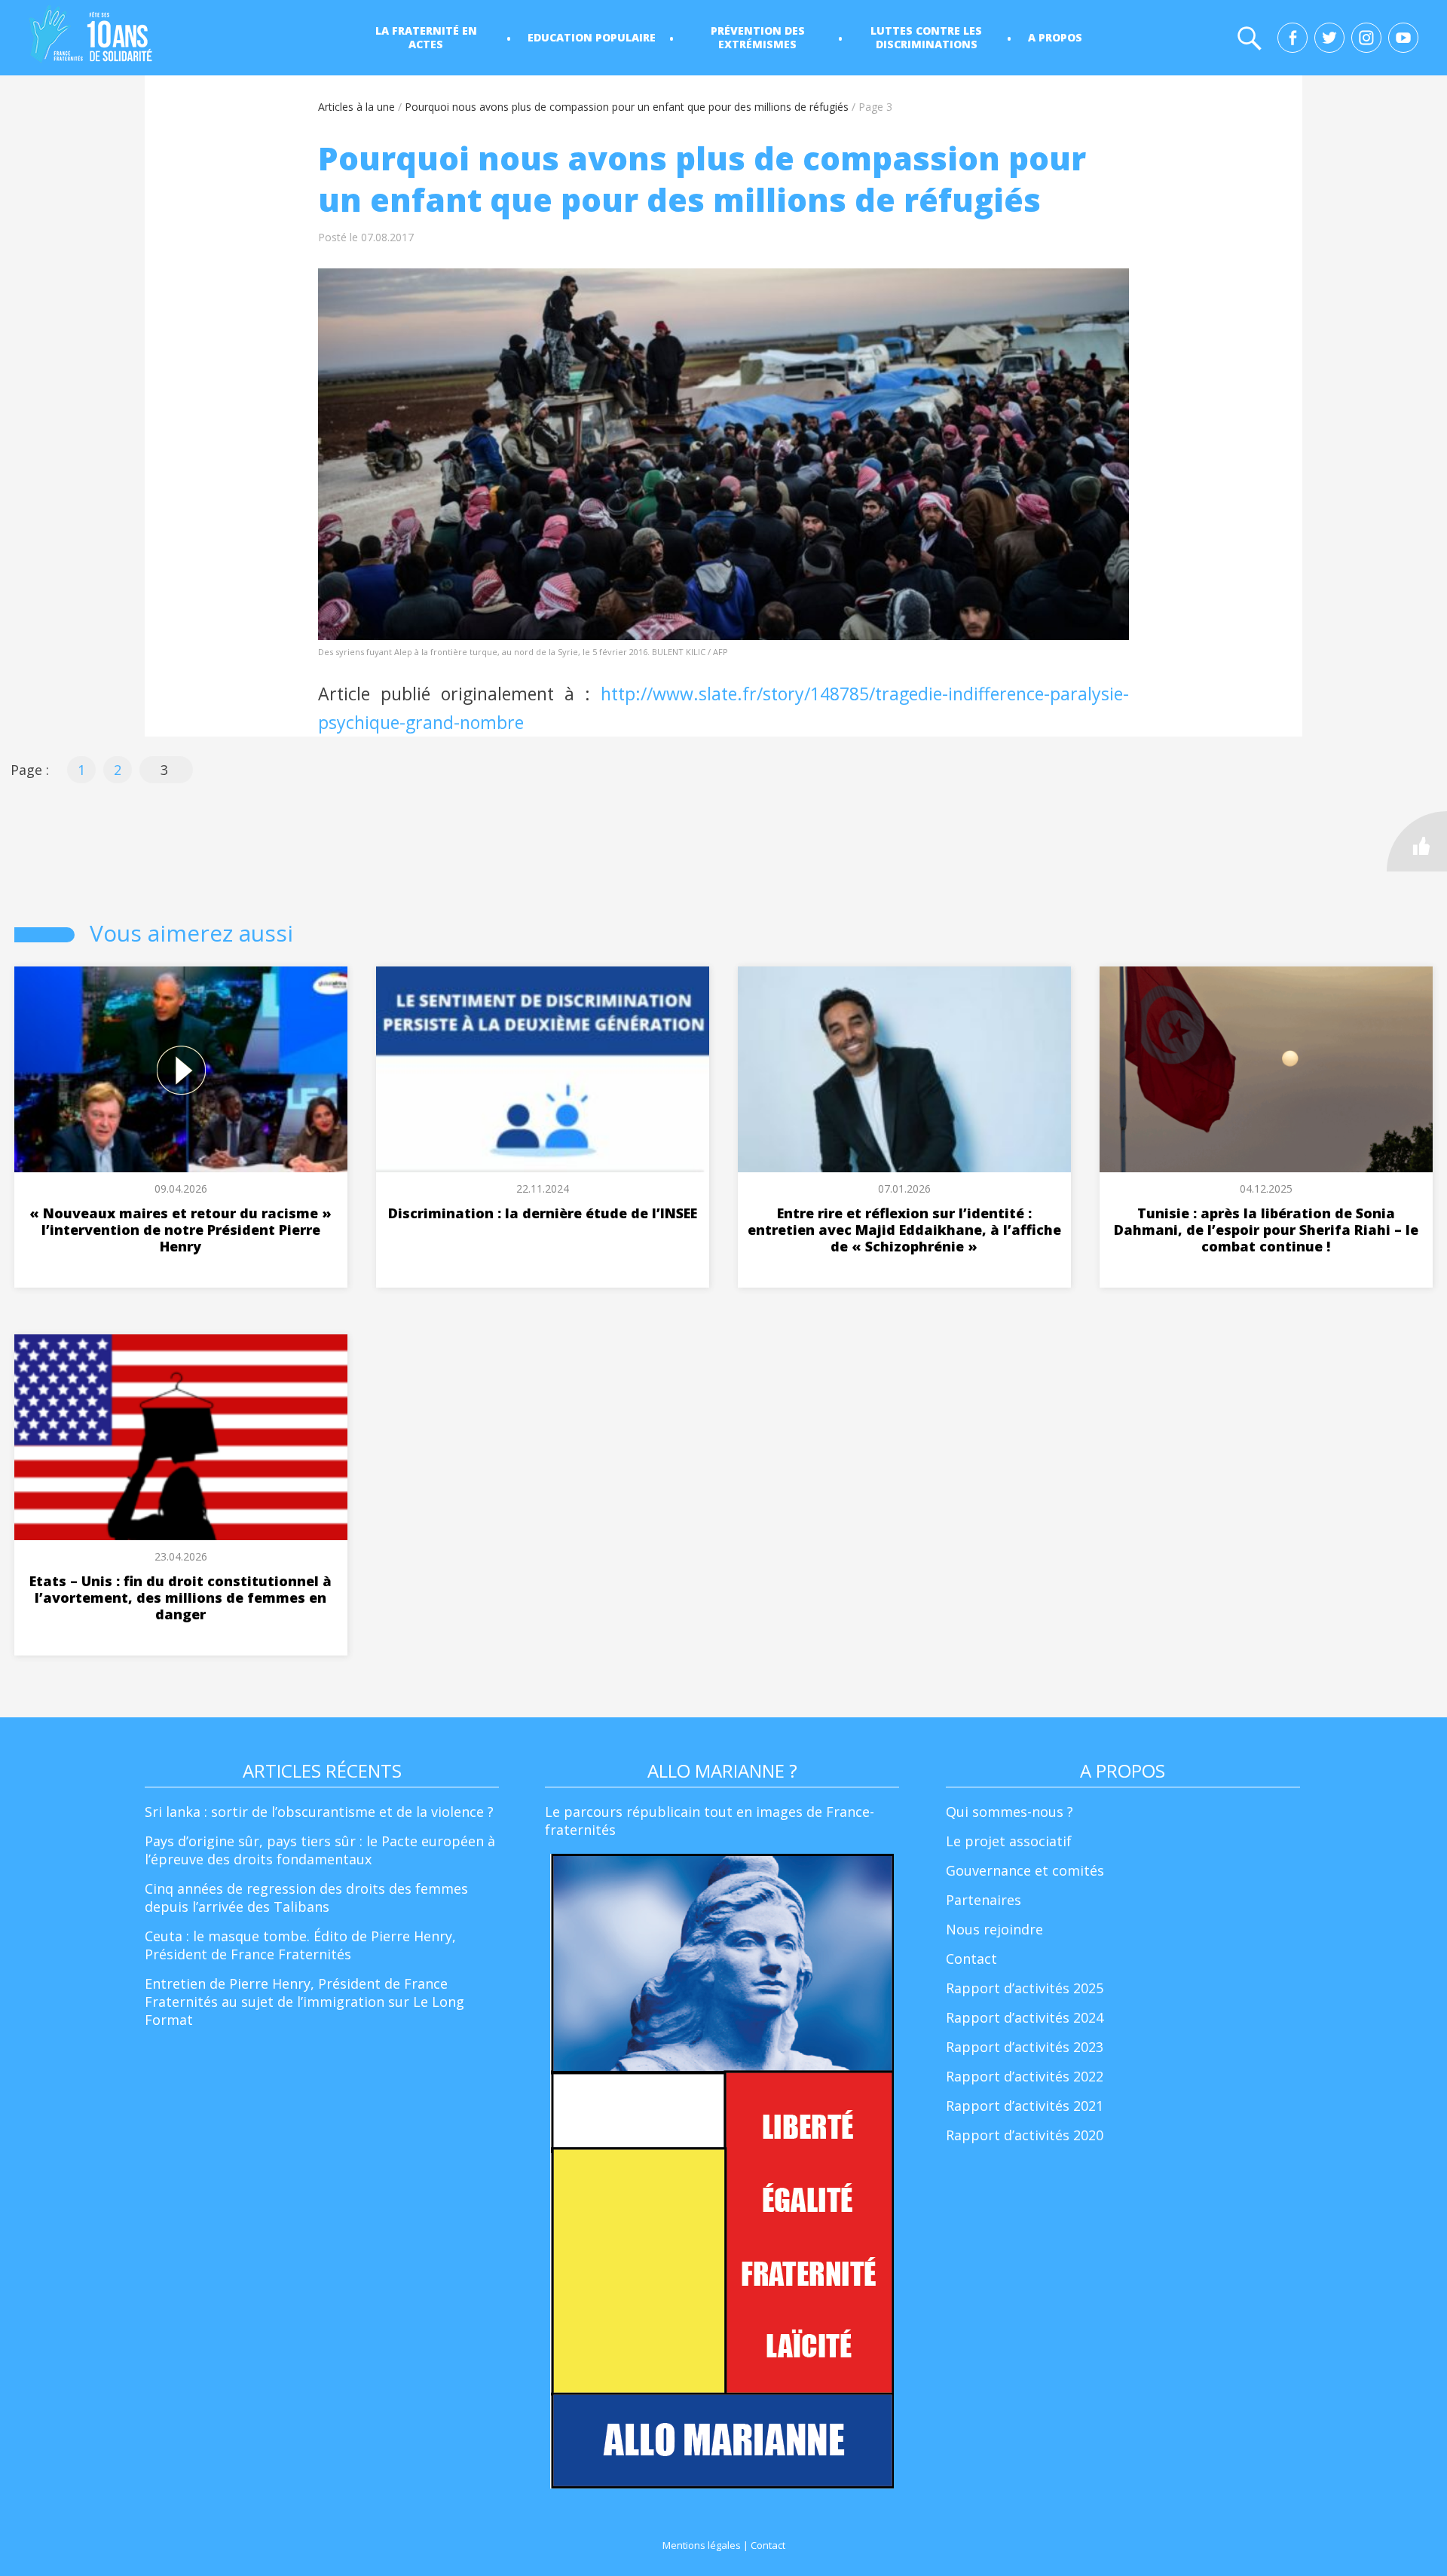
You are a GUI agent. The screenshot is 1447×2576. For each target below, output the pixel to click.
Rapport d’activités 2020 (1025, 2135)
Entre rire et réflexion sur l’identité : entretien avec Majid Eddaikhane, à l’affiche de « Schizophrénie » (904, 1230)
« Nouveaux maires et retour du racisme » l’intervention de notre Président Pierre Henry (180, 1230)
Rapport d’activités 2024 (1025, 2017)
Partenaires (984, 1900)
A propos (1055, 37)
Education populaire (592, 37)
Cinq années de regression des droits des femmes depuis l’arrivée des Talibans (306, 1898)
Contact (971, 1959)
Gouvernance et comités (1025, 1870)
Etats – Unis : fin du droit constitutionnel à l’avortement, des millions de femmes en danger (180, 1597)
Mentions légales (702, 2545)
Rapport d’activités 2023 (1025, 2047)
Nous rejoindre (994, 1929)
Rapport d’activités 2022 (1025, 2076)
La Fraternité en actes (426, 37)
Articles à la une (356, 107)
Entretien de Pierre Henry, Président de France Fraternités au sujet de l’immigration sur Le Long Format (304, 2002)
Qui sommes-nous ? (1010, 1812)
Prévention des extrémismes (758, 37)
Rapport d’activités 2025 (1025, 1988)
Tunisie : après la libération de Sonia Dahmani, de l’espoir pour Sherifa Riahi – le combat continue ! (1266, 1230)
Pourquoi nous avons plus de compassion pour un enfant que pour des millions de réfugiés (627, 107)
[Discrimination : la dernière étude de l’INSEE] (543, 1069)
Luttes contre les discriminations (926, 37)
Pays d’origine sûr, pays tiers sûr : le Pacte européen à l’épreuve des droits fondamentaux (320, 1850)
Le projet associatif (1009, 1841)
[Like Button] (1417, 841)
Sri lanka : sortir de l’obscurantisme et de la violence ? (319, 1812)
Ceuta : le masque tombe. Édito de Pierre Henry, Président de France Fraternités (300, 1945)
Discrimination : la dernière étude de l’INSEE (543, 1213)
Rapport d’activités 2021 (1025, 2106)
